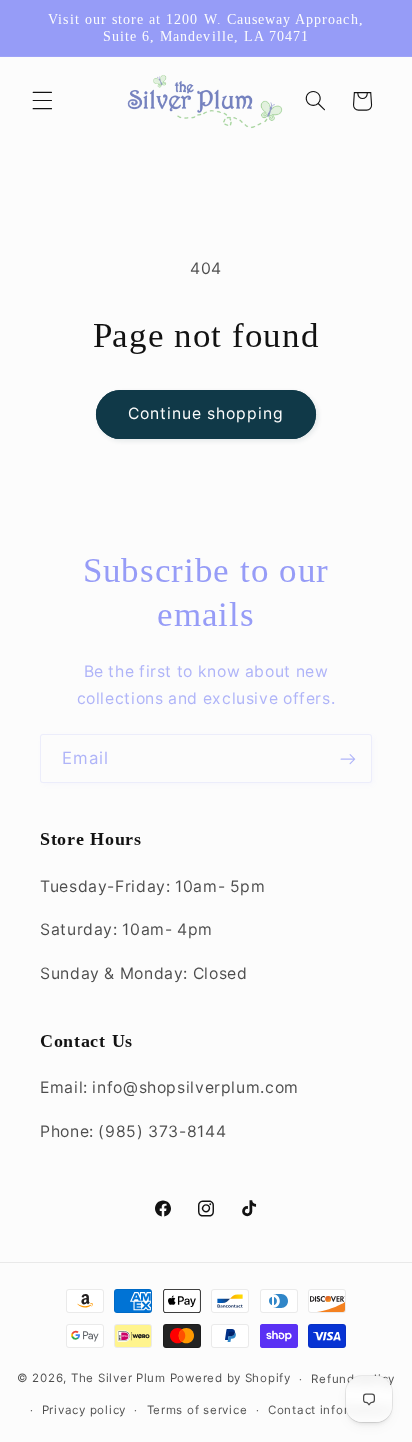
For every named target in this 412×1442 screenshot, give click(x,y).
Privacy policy (84, 1410)
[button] (42, 101)
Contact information (329, 1410)
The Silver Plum (118, 1379)
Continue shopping (206, 413)
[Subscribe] (348, 758)
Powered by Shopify (230, 1379)
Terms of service (197, 1410)
